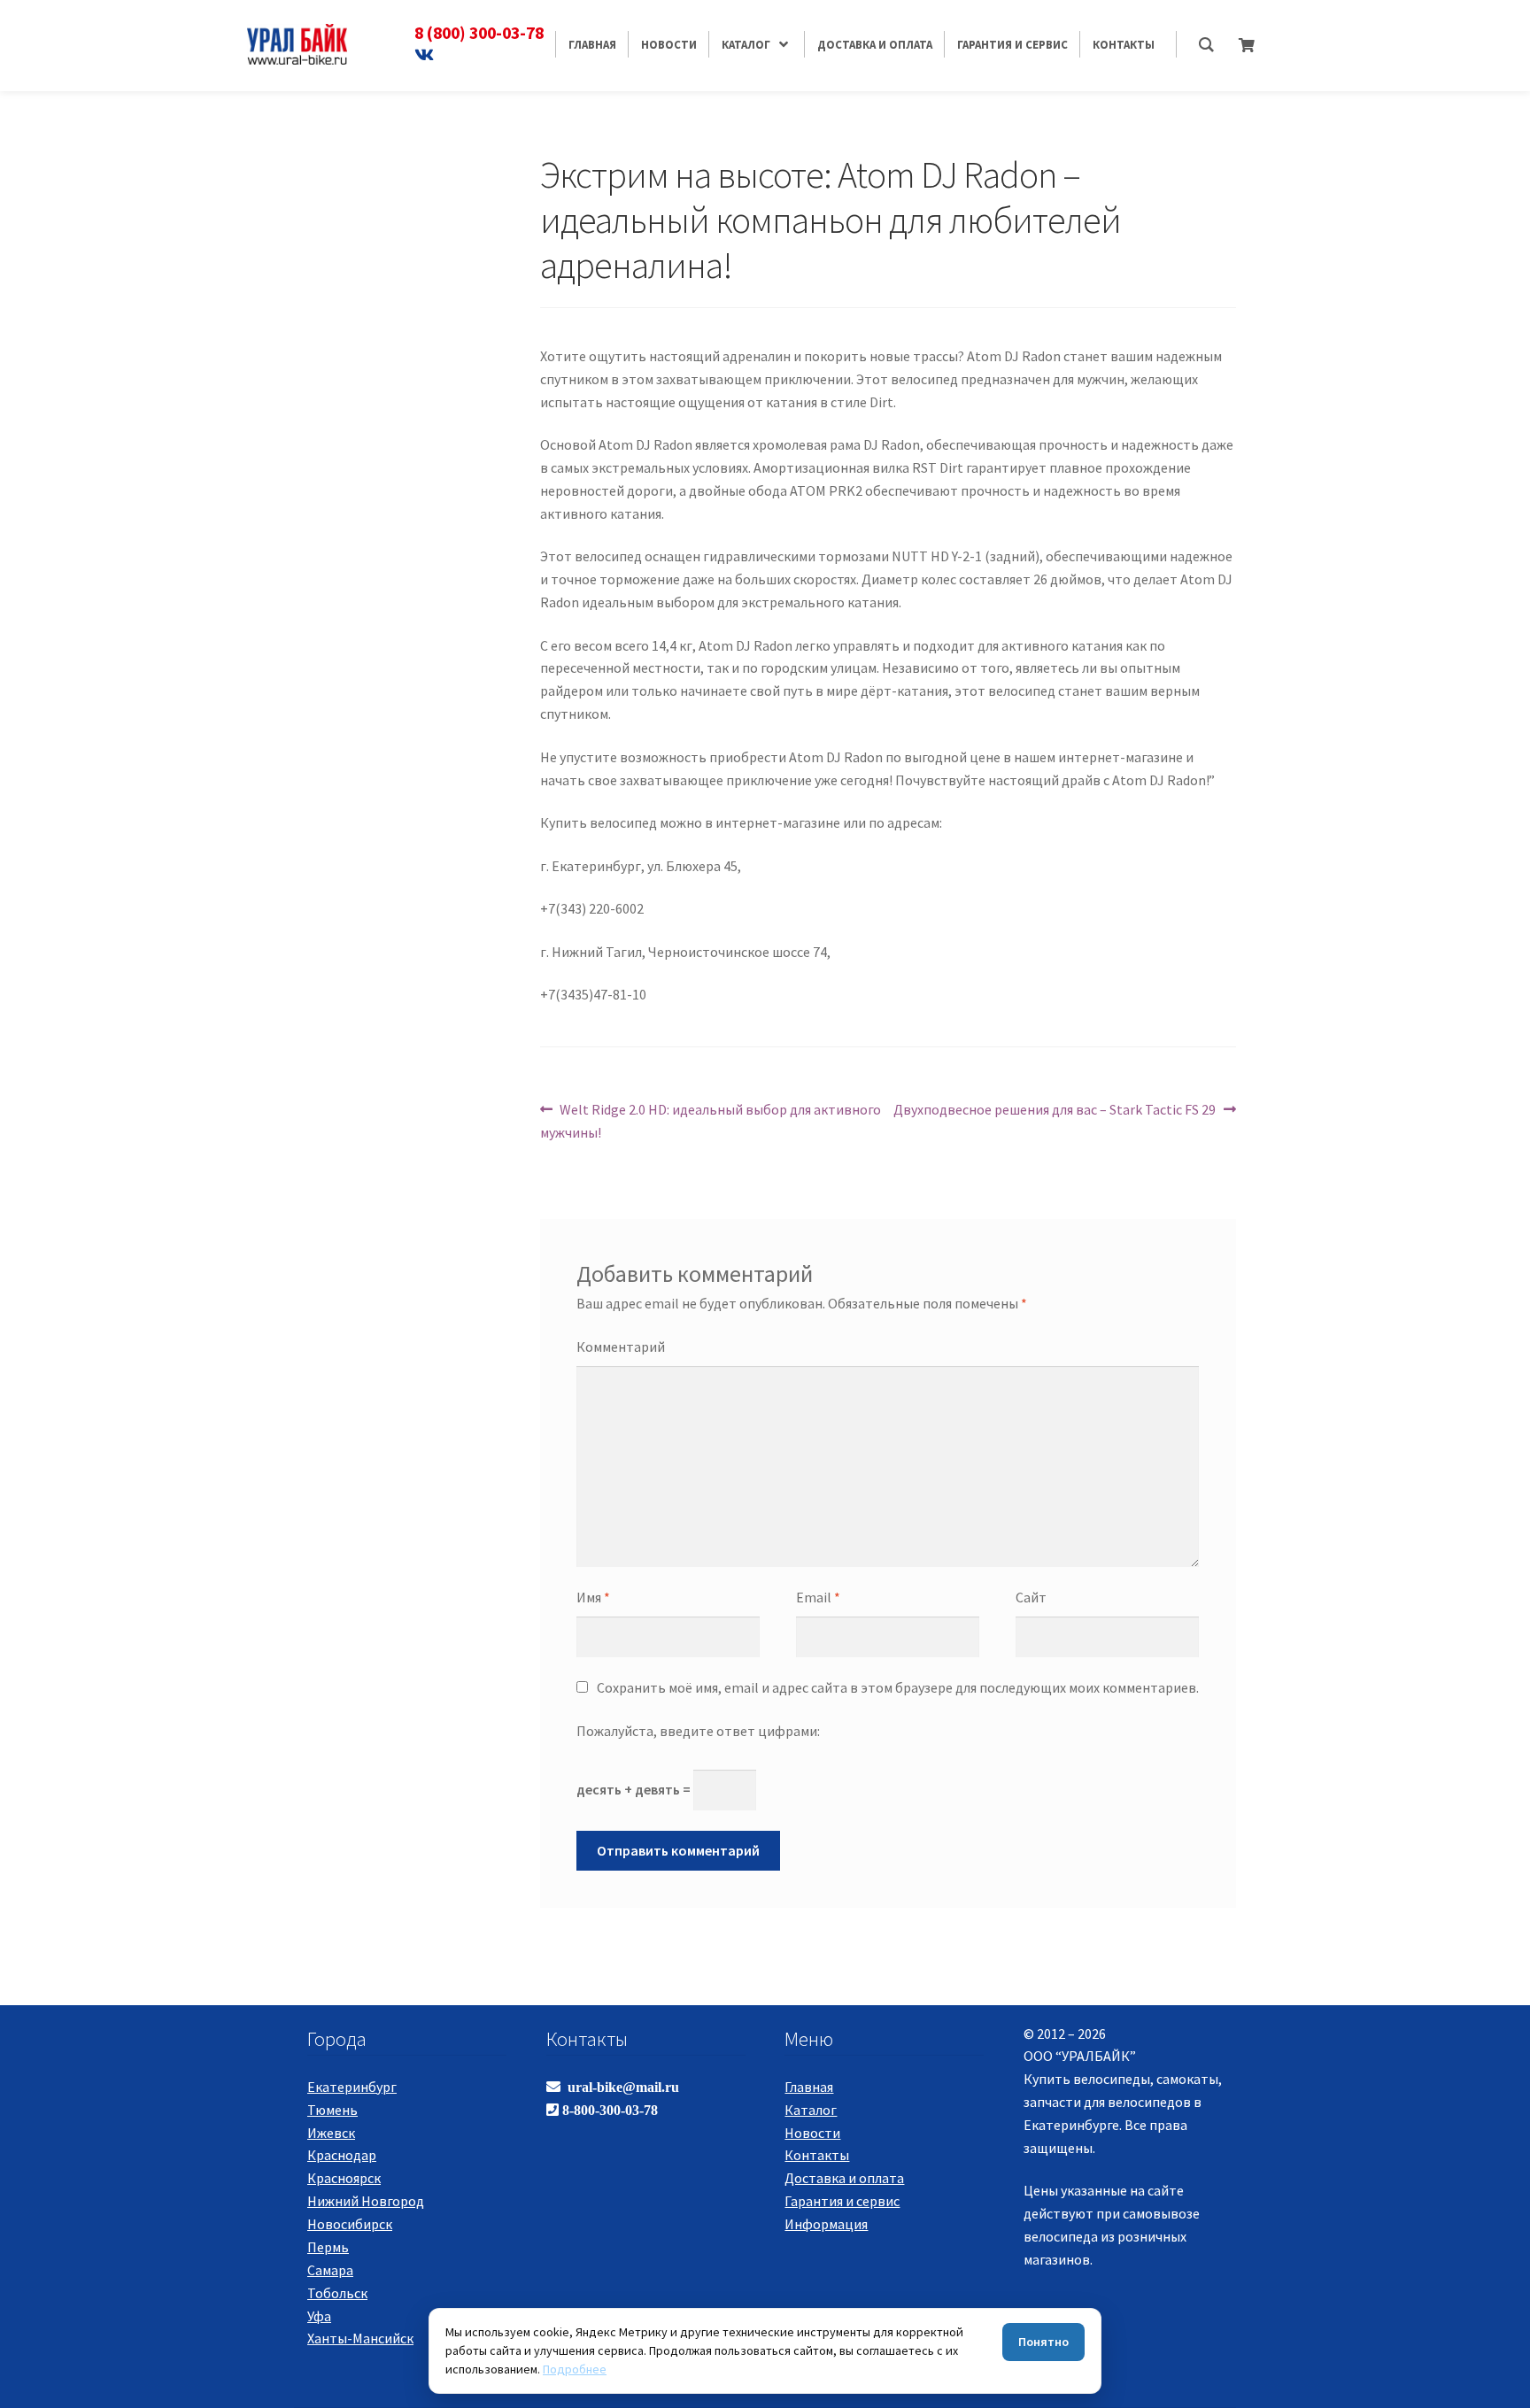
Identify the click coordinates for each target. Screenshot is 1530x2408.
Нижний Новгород (366, 2201)
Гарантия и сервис (842, 2201)
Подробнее (575, 2369)
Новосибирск (350, 2224)
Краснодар (342, 2155)
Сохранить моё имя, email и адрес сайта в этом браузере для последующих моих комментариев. (898, 1687)
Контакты (817, 2155)
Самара (330, 2270)
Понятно (1043, 2342)
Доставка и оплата (844, 2178)
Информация (826, 2224)
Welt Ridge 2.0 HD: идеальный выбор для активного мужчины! (711, 1120)
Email (818, 1597)
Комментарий (621, 1347)
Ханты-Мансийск (360, 2338)
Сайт (1031, 1597)
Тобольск (337, 2293)
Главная (809, 2087)
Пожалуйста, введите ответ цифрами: (698, 1731)
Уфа (319, 2316)
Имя (593, 1597)
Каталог (811, 2110)
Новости (812, 2133)
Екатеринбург (352, 2087)
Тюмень (332, 2110)
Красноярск (344, 2178)
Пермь (328, 2247)
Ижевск (331, 2133)
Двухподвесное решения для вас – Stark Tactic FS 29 (1055, 1109)
